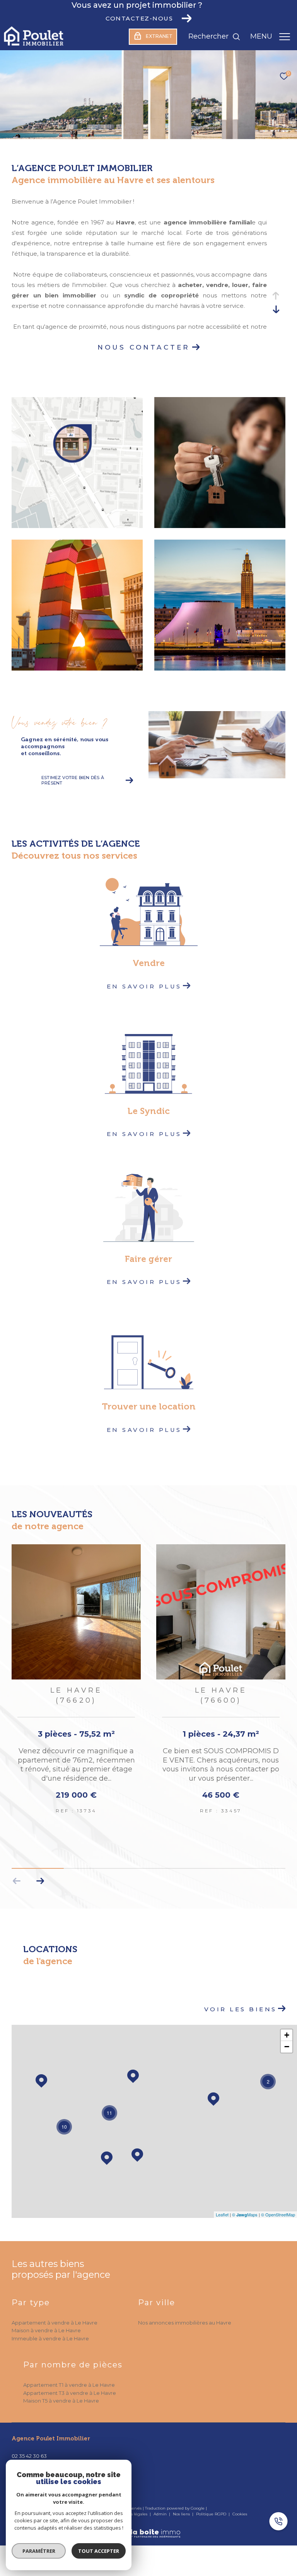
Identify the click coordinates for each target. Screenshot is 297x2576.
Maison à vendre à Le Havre (46, 2320)
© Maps (245, 2204)
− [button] (287, 2037)
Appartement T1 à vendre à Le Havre (69, 2375)
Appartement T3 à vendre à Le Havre (70, 2383)
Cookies (240, 2504)
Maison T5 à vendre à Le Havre (61, 2391)
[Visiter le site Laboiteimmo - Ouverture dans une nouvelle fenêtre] (148, 2518)
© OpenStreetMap (278, 2204)
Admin (161, 2504)
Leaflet (222, 2204)
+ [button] (287, 2025)
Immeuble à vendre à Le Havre (50, 2328)
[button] (40, 1871)
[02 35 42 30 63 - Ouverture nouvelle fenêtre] (282, 2522)
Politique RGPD (211, 2504)
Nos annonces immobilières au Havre (185, 2313)
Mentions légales (131, 2504)
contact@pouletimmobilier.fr (48, 2455)
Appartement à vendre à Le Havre (55, 2313)
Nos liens (182, 2504)
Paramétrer (39, 2551)
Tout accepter (99, 2551)
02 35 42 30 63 (29, 2446)
